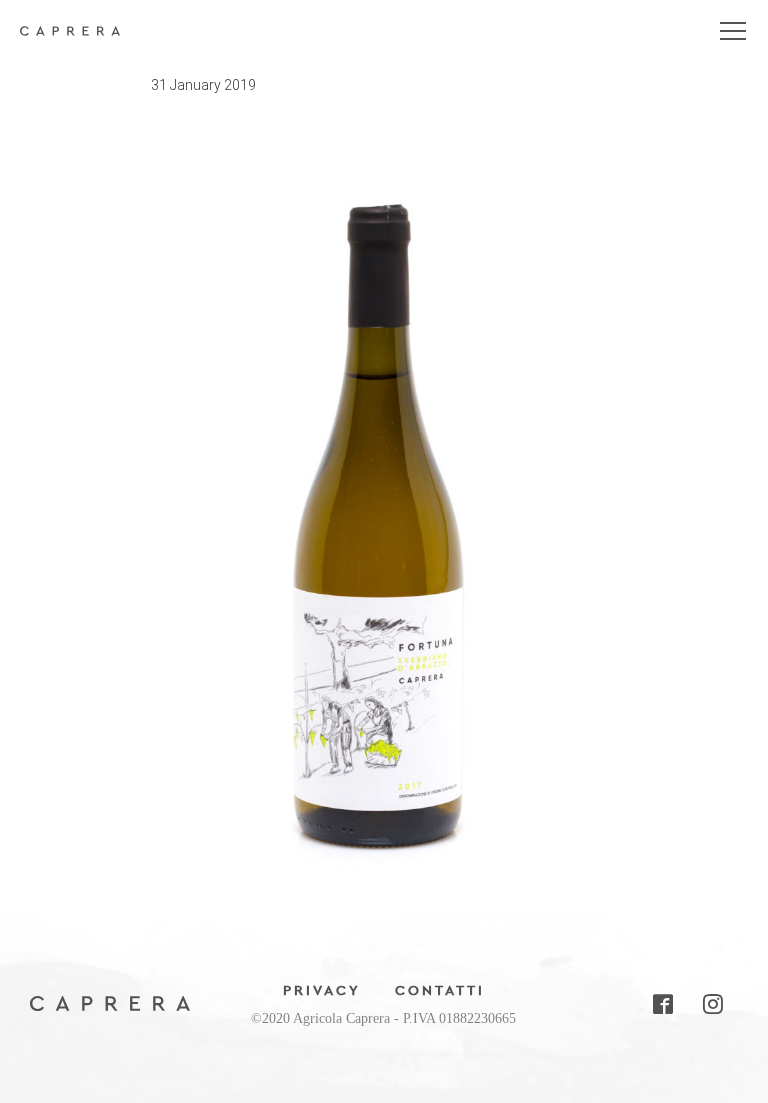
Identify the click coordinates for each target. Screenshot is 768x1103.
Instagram (712, 1004)
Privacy (322, 991)
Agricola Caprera (70, 40)
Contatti (440, 991)
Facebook (662, 1004)
